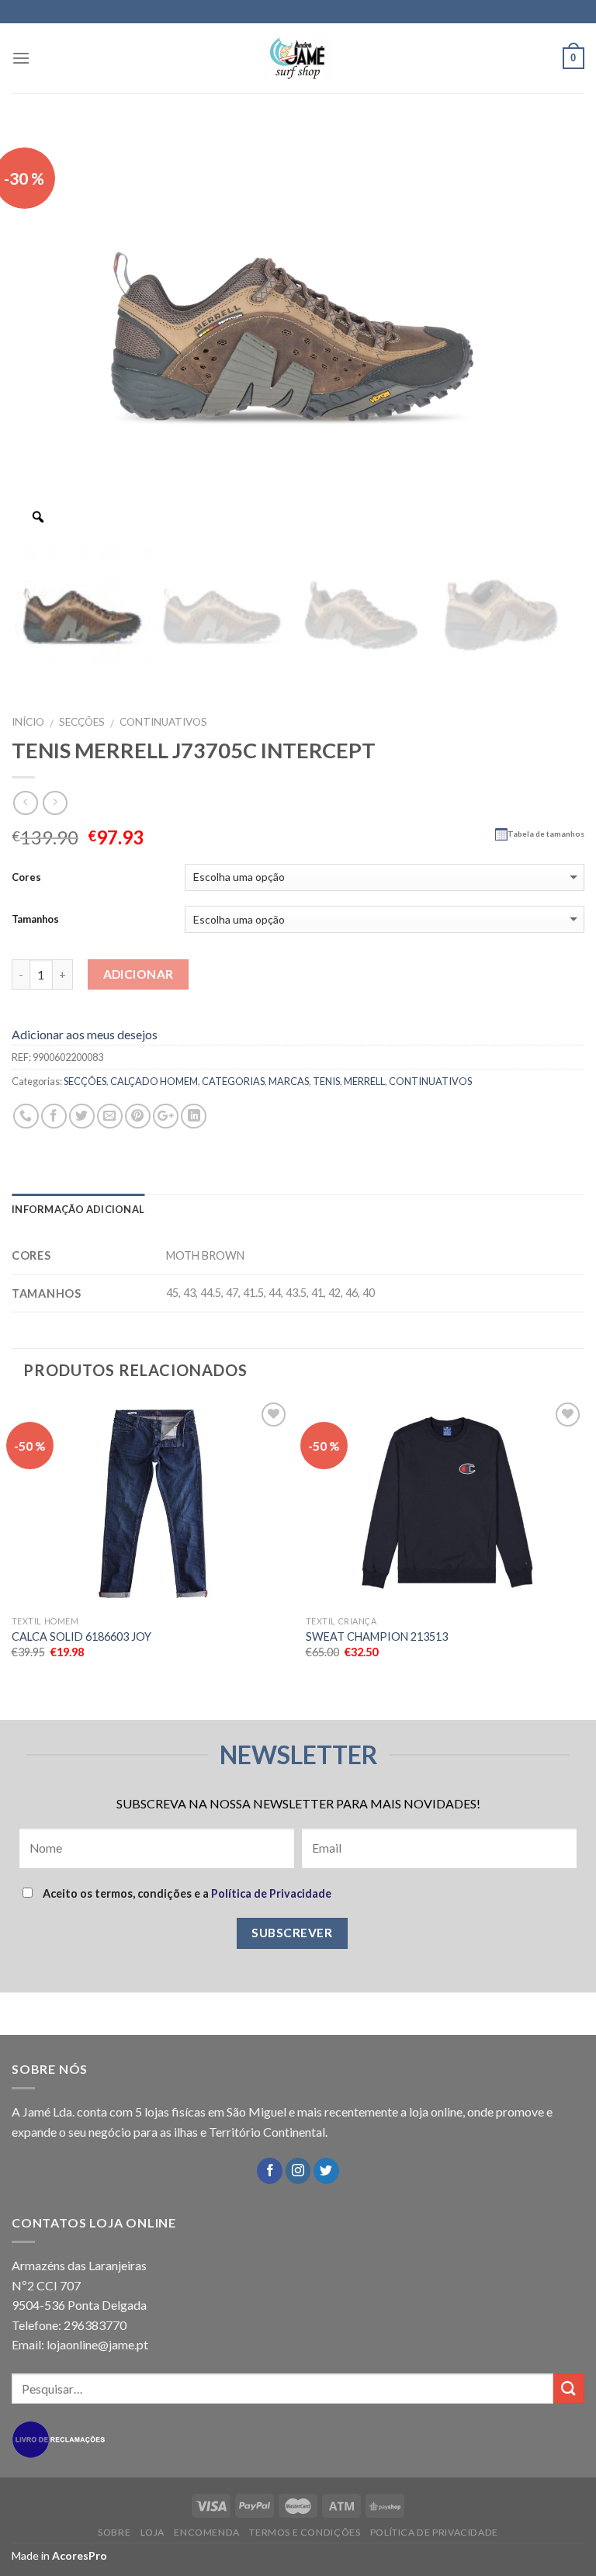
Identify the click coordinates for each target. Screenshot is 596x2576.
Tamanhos (35, 919)
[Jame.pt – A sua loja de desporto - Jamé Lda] (298, 58)
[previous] (12, 1558)
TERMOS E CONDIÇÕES (305, 2532)
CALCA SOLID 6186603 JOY (81, 1636)
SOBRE (114, 2532)
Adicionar (139, 974)
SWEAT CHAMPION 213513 (377, 1636)
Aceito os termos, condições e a (186, 1893)
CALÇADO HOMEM (154, 1081)
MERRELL (364, 1081)
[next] (584, 1558)
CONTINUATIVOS (163, 722)
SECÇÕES (82, 722)
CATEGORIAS (233, 1081)
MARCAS (289, 1081)
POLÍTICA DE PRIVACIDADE (434, 2532)
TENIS (326, 1081)
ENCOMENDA (207, 2532)
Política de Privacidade (271, 1893)
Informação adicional (78, 1209)
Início (28, 722)
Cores (26, 877)
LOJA (152, 2532)
